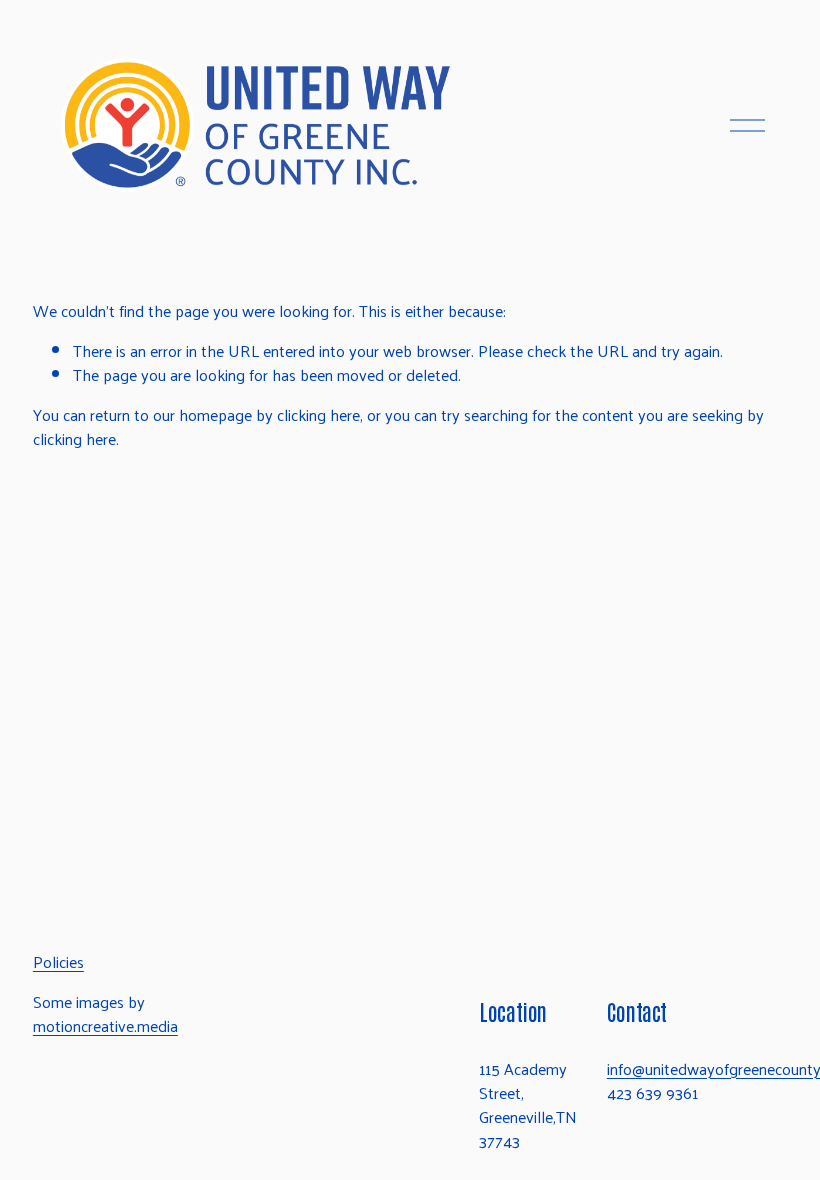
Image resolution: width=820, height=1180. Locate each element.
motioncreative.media (105, 1026)
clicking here (318, 414)
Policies (58, 962)
